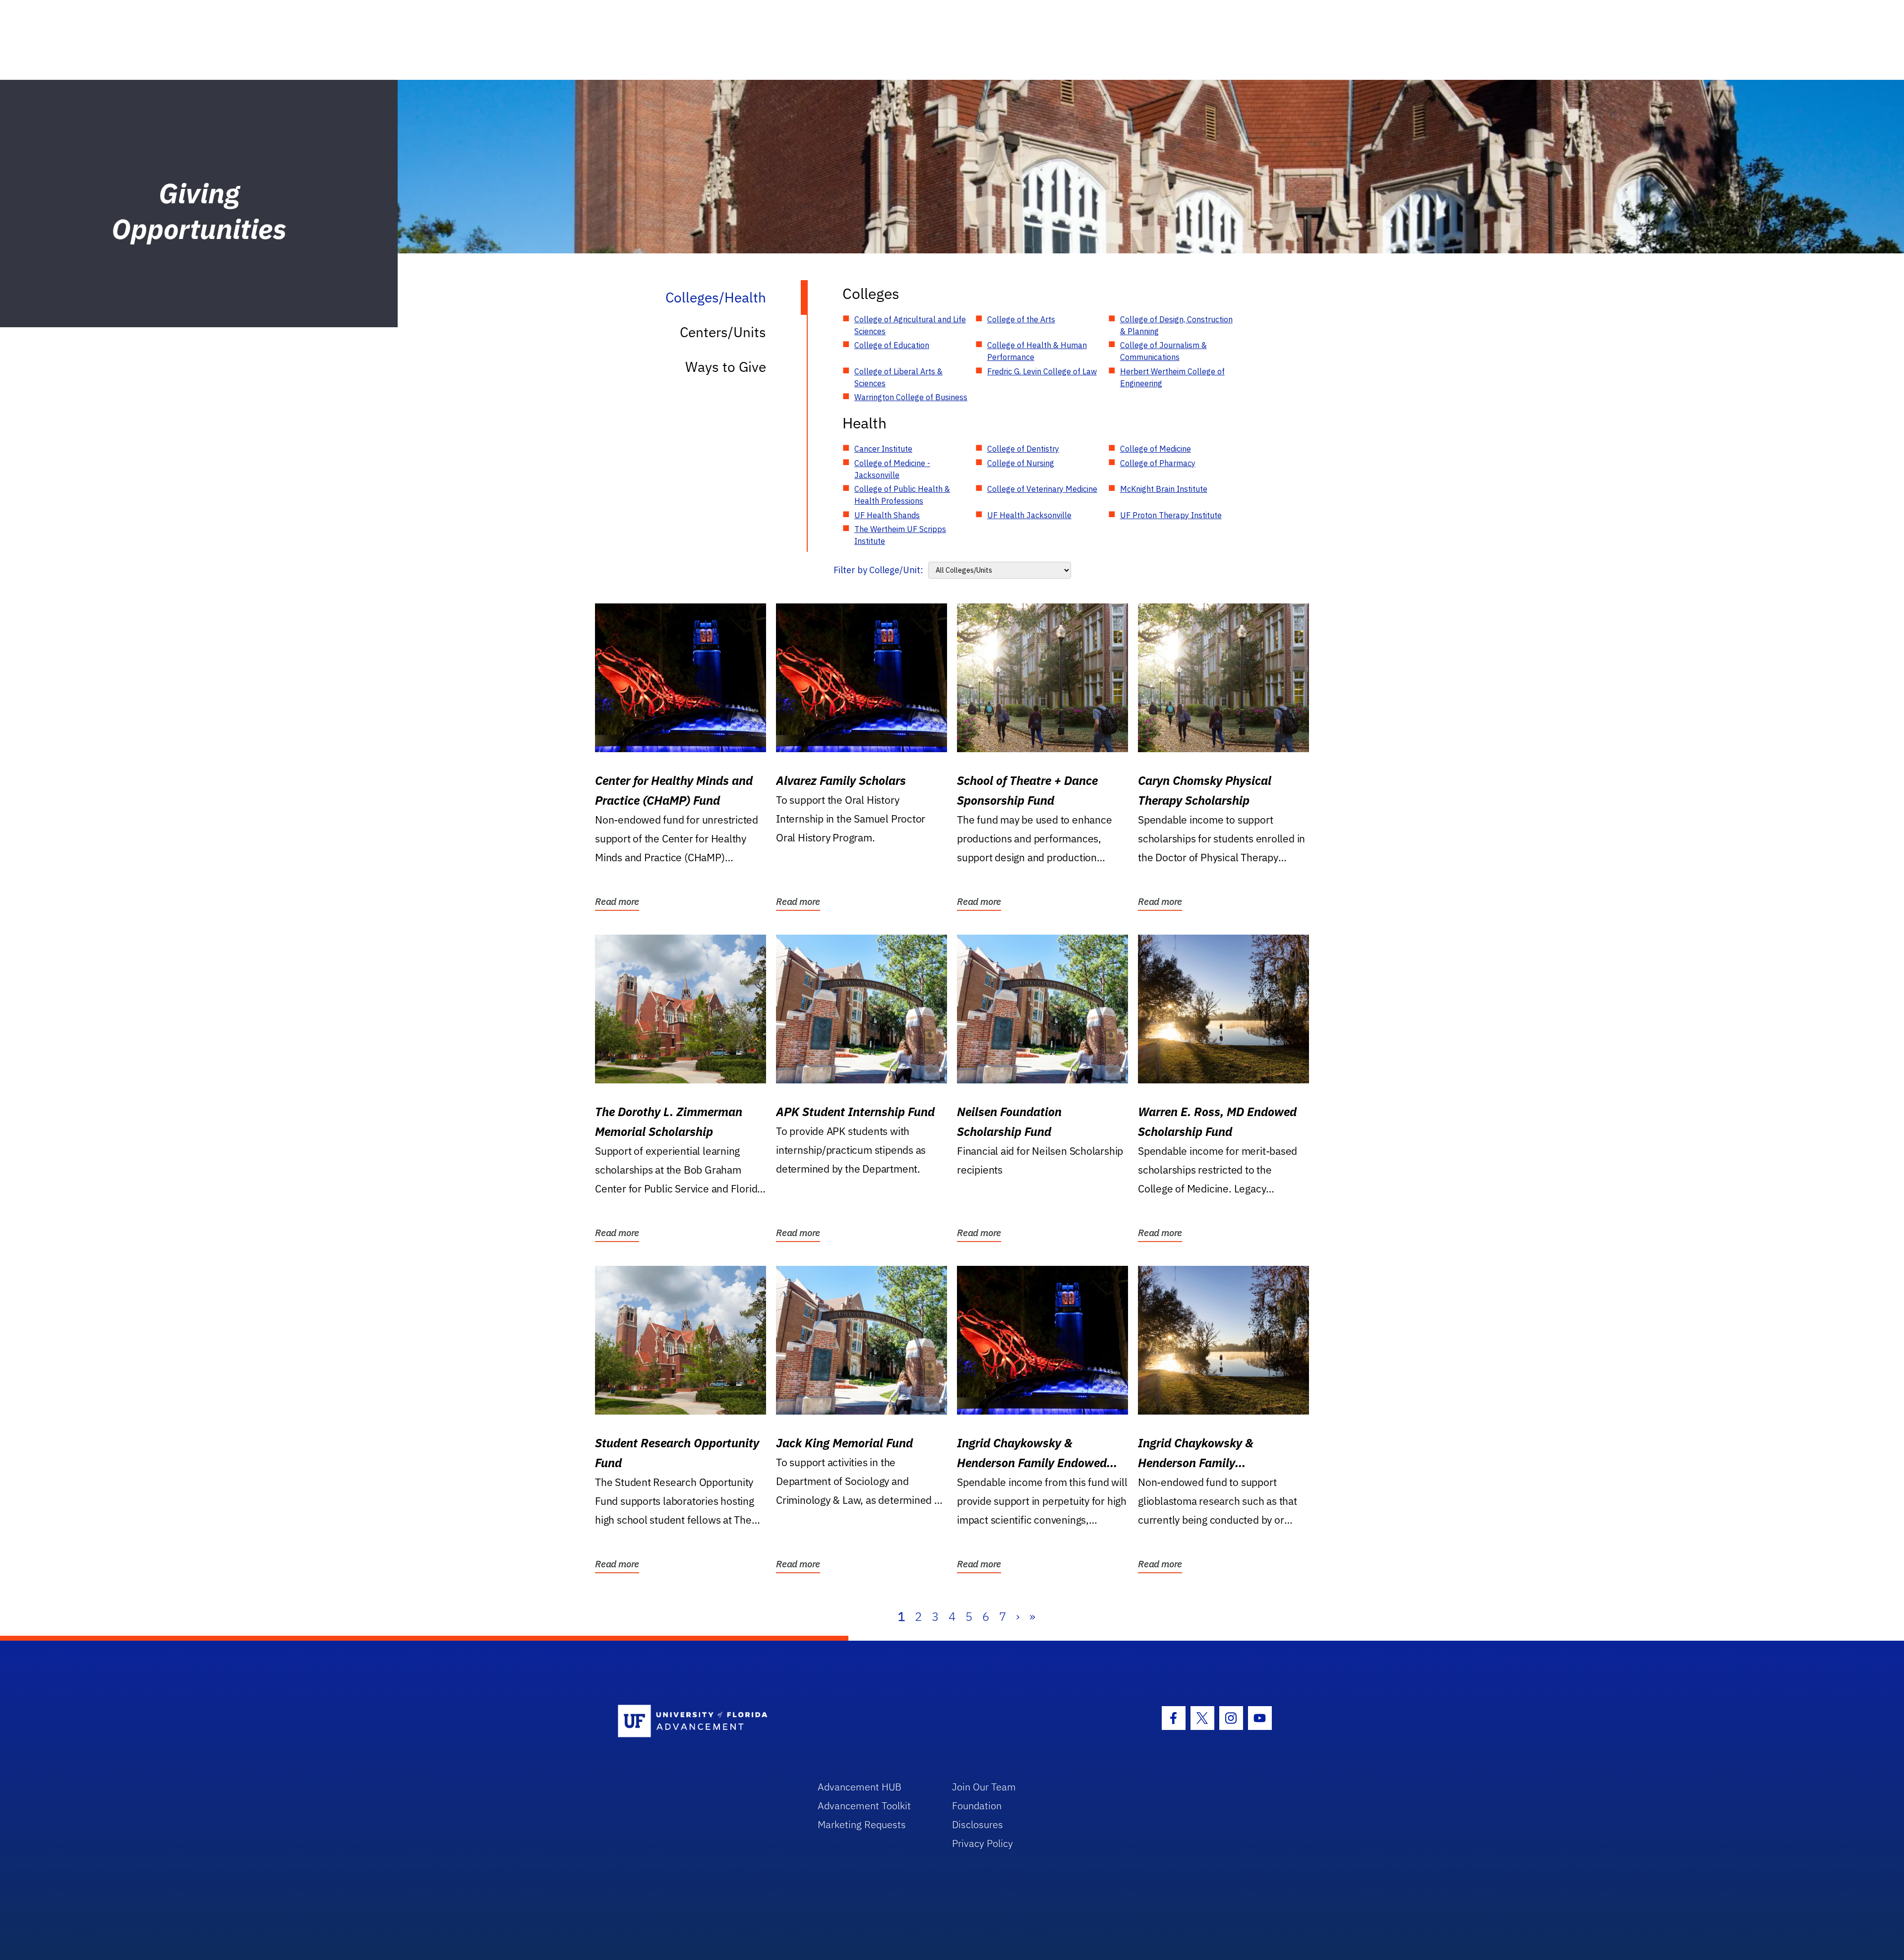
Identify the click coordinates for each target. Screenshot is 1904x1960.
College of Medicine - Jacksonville (892, 469)
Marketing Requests (862, 1824)
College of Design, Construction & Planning (1176, 325)
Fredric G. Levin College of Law (1042, 371)
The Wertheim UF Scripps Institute (900, 535)
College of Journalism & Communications (1163, 351)
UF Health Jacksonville (1029, 515)
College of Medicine (1156, 449)
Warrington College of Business (911, 397)
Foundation (977, 1806)
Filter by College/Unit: (878, 570)
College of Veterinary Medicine (1042, 489)
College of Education (892, 345)
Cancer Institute (883, 449)
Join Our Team (984, 1787)
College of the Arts (1021, 319)
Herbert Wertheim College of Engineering (1172, 377)
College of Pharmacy (1158, 463)
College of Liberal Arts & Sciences (898, 377)
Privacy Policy (982, 1843)
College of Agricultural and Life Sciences (910, 325)
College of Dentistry (1023, 449)
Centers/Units (723, 332)
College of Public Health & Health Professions (902, 495)
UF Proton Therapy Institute (1171, 515)
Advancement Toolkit (864, 1806)
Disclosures (978, 1824)
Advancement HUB (860, 1787)
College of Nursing (1021, 463)
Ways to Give (726, 367)
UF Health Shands (887, 515)
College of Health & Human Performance (1037, 351)
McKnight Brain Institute (1164, 489)
